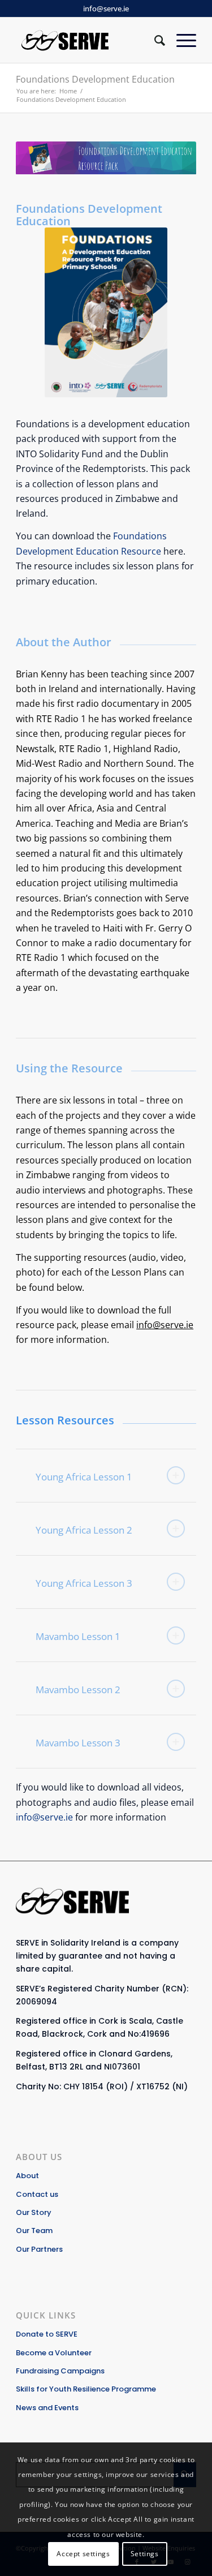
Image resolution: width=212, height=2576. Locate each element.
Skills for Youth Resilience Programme (86, 2389)
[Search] (154, 40)
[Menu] (181, 40)
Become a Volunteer (54, 2353)
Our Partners (39, 2249)
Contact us (37, 2194)
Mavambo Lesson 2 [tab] (78, 1690)
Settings (145, 2554)
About (27, 2176)
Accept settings (83, 2554)
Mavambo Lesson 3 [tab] (78, 1743)
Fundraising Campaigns (60, 2371)
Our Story (34, 2212)
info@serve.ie (106, 8)
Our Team (34, 2231)
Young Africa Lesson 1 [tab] (84, 1477)
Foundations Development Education (95, 79)
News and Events (47, 2408)
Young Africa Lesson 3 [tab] (84, 1583)
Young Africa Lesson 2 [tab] (84, 1530)
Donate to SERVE (47, 2334)
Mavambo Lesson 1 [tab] (78, 1636)
